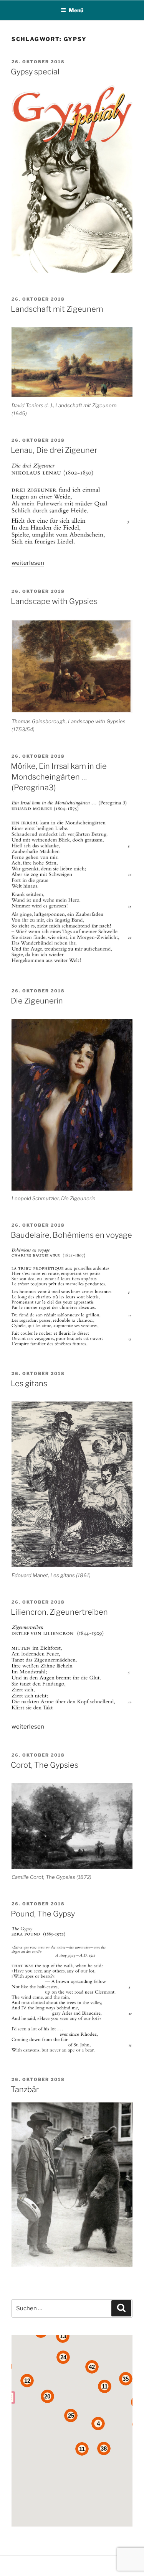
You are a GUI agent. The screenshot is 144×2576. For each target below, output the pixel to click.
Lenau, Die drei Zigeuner (54, 450)
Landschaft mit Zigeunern (57, 309)
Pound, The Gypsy (43, 1914)
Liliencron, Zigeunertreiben (59, 1612)
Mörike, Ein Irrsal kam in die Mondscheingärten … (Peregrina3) (59, 777)
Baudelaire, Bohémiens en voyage (71, 1235)
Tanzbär (25, 2089)
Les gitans (29, 1383)
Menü (76, 10)
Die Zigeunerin (37, 1001)
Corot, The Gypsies (45, 1765)
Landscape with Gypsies (54, 601)
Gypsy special (35, 72)
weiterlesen (28, 563)
